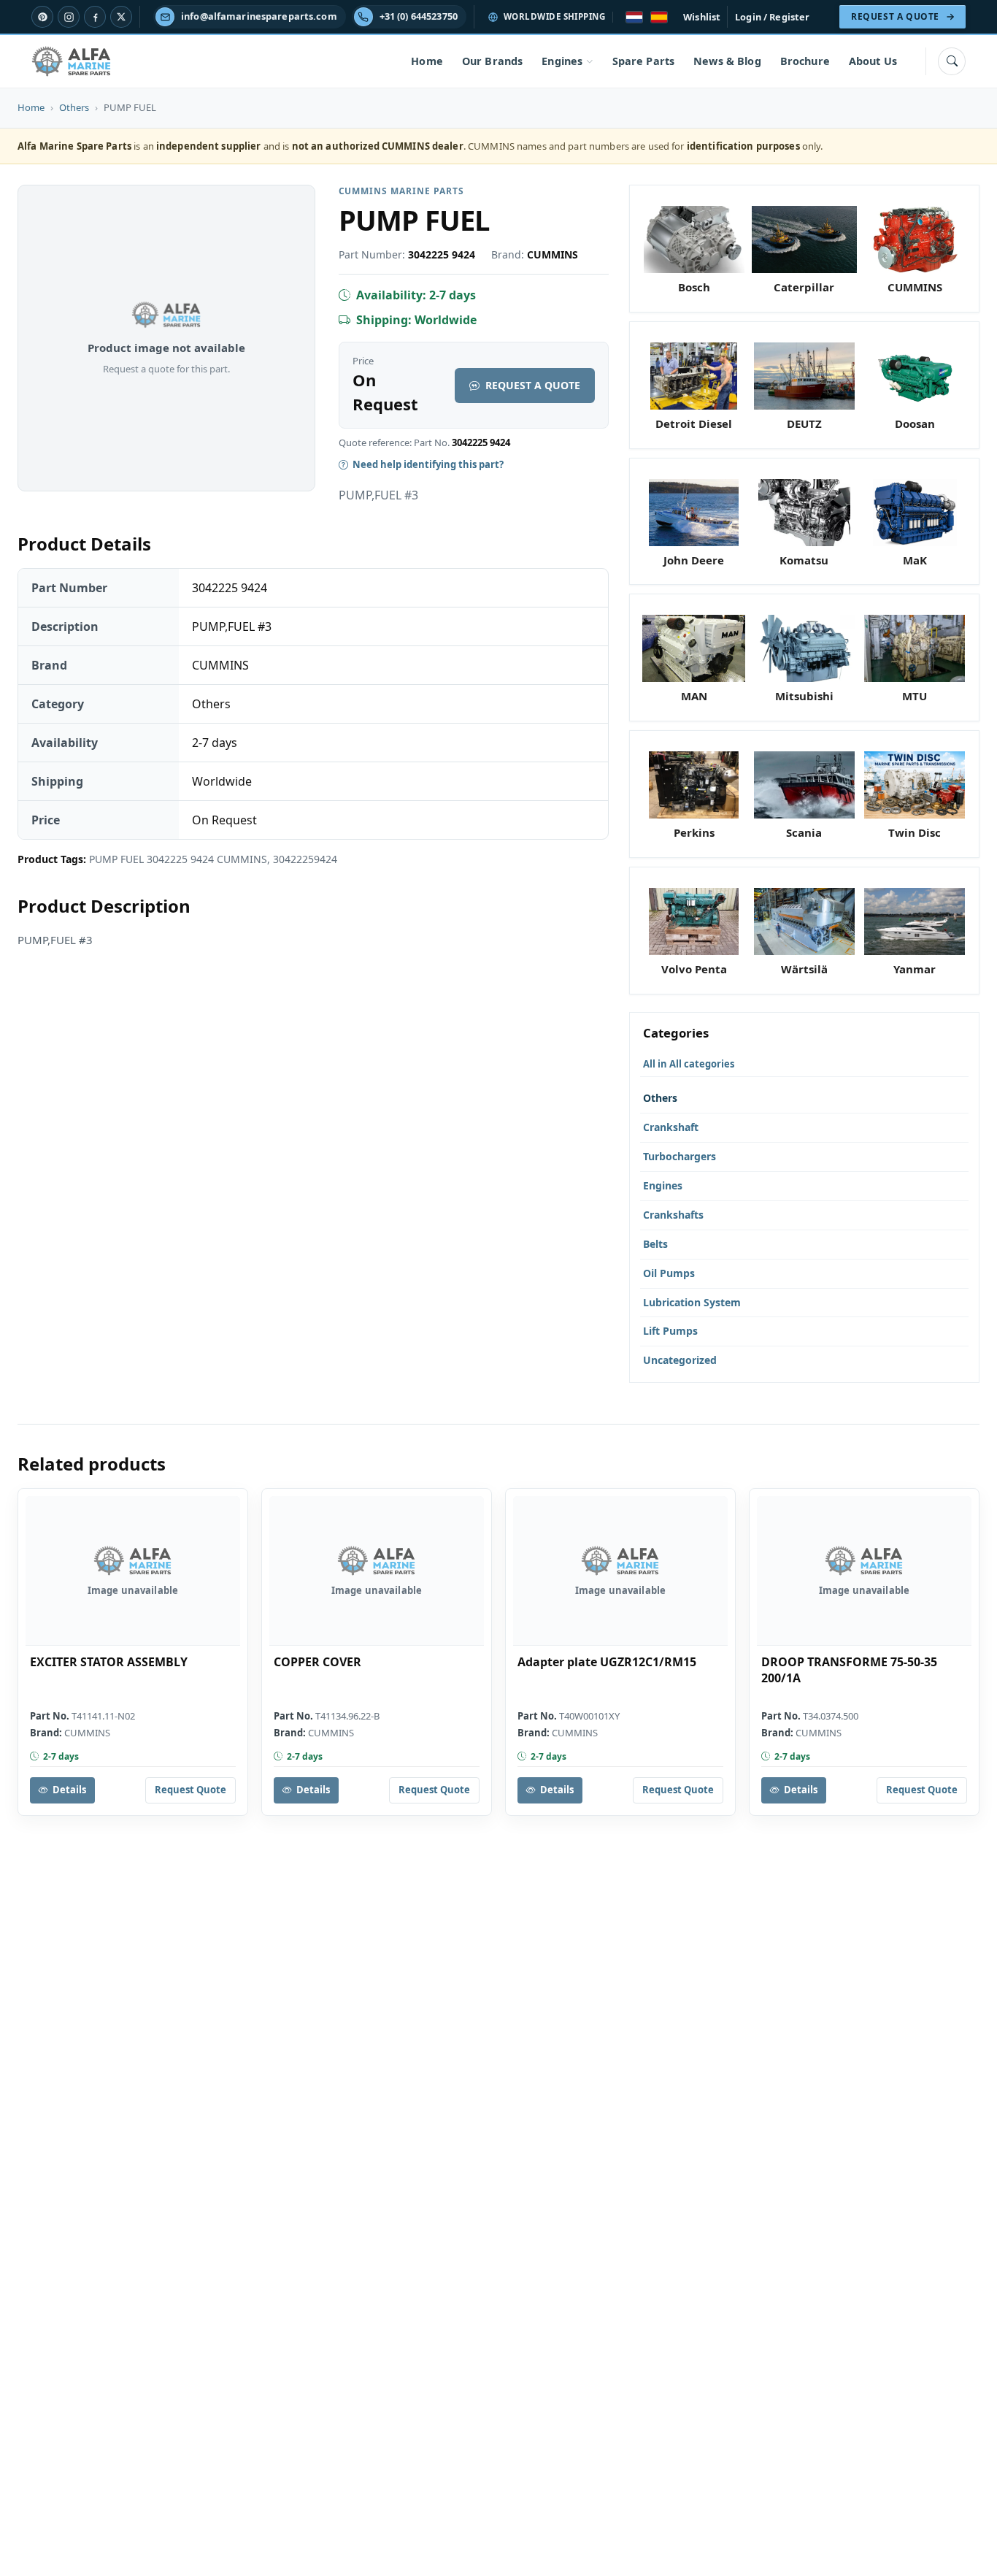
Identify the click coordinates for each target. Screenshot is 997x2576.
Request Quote (190, 1790)
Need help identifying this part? (428, 464)
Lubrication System (692, 1302)
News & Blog (727, 61)
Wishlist (702, 17)
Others (74, 107)
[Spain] (659, 17)
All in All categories (689, 1064)
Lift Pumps (670, 1331)
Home (427, 61)
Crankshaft (671, 1127)
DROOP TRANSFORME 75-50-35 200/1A (849, 1670)
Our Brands (492, 61)
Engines (562, 61)
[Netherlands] (634, 17)
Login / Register (772, 17)
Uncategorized (680, 1360)
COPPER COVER (317, 1662)
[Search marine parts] (952, 61)
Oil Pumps (669, 1273)
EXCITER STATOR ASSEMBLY (109, 1662)
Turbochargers (680, 1156)
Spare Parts (644, 61)
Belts (655, 1244)
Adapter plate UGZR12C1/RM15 (607, 1662)
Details (69, 1790)
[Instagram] (69, 17)
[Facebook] (95, 17)
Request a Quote (533, 385)
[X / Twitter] (121, 17)
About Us (873, 61)
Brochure (805, 61)
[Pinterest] (42, 17)
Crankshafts (673, 1215)
